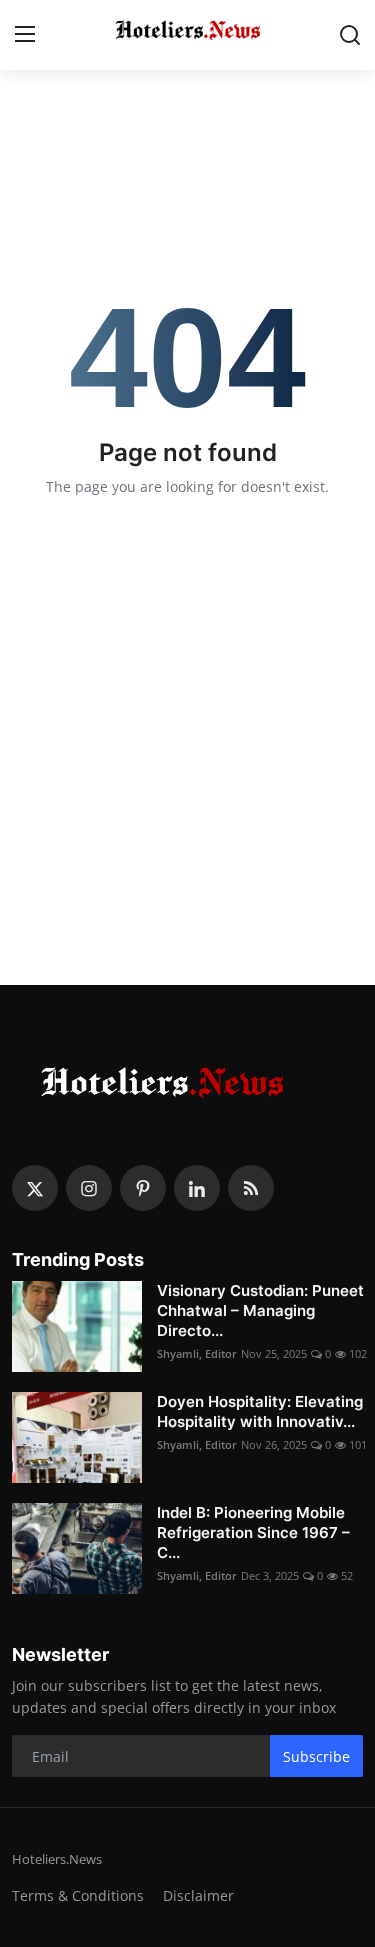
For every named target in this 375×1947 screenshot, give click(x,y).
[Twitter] (35, 1188)
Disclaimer (198, 1895)
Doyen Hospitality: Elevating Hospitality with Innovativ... (260, 1411)
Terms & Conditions (78, 1895)
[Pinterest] (143, 1188)
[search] (350, 35)
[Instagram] (89, 1188)
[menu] (25, 35)
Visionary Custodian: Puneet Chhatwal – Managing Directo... (260, 1310)
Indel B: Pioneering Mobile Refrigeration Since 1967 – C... (253, 1532)
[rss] (251, 1188)
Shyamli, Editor (197, 1353)
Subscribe (316, 1756)
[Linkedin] (197, 1188)
